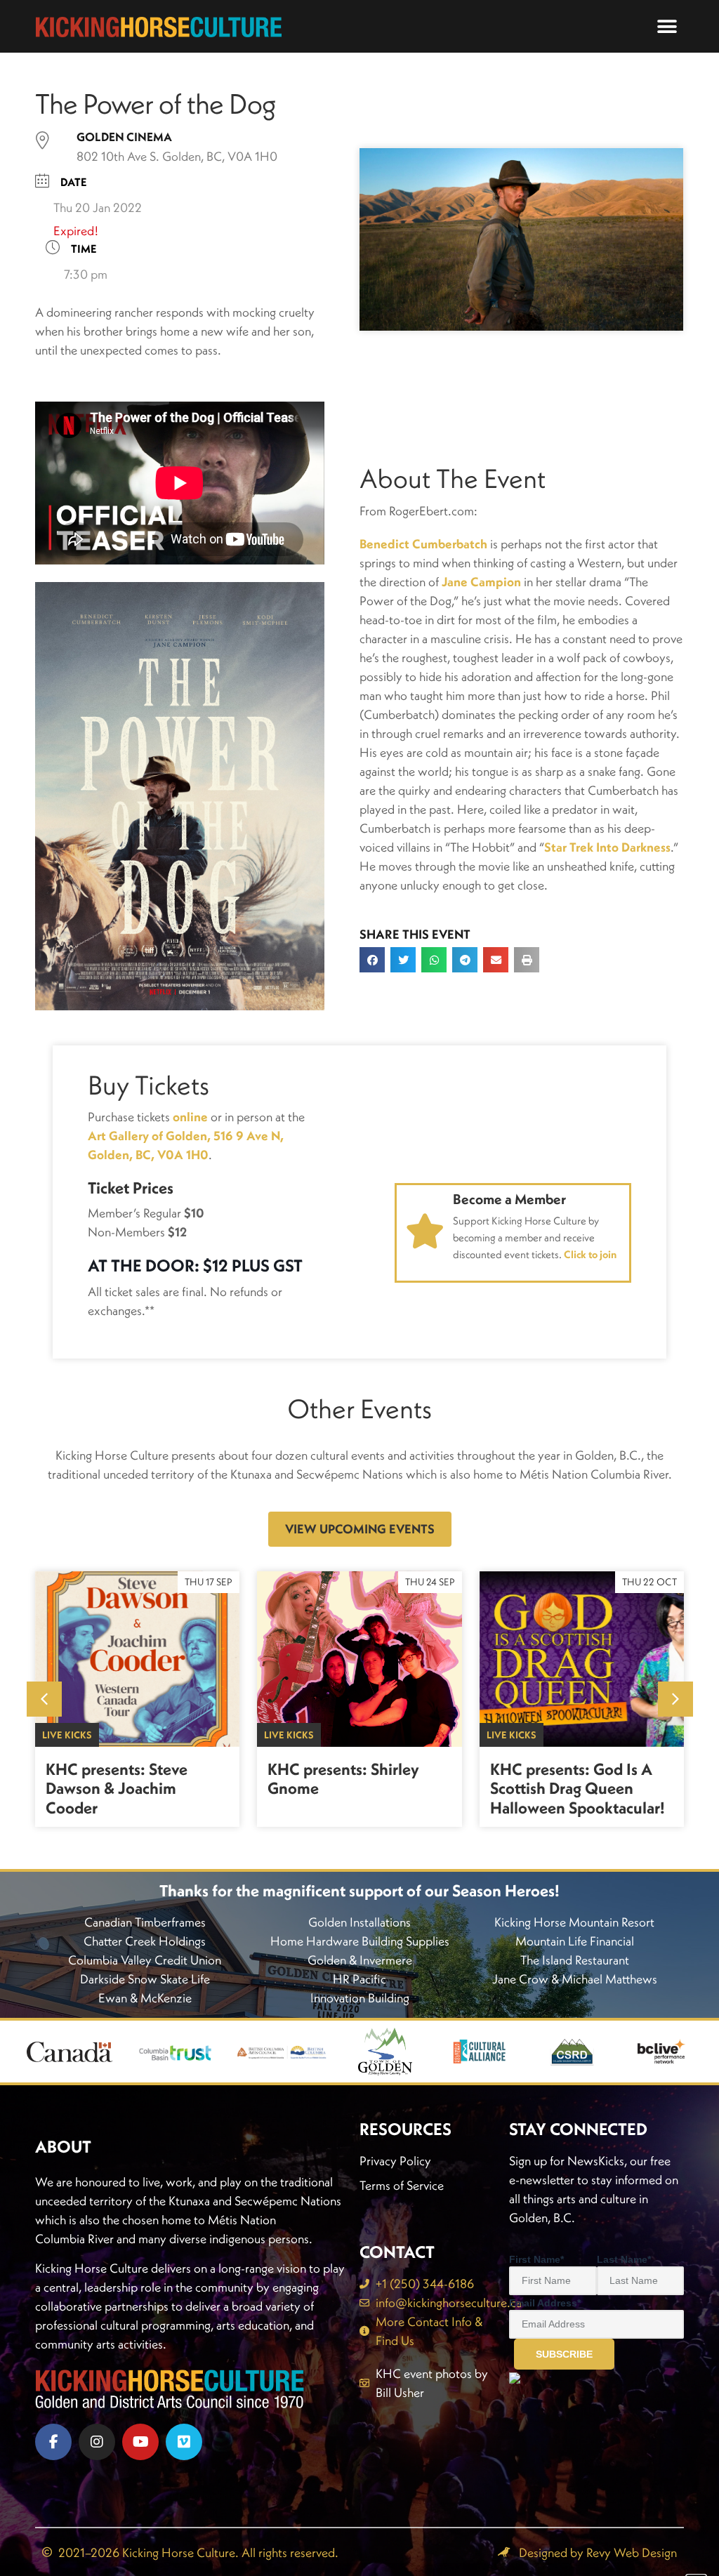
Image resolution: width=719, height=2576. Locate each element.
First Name (536, 2259)
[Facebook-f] (53, 2442)
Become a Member (509, 1199)
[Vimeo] (184, 2442)
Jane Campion (481, 582)
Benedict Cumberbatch (423, 544)
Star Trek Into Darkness (607, 847)
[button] (667, 26)
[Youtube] (140, 2442)
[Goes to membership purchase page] (425, 1231)
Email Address (545, 2303)
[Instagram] (97, 2442)
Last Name (624, 2259)
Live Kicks (67, 1735)
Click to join (590, 1254)
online (190, 1117)
